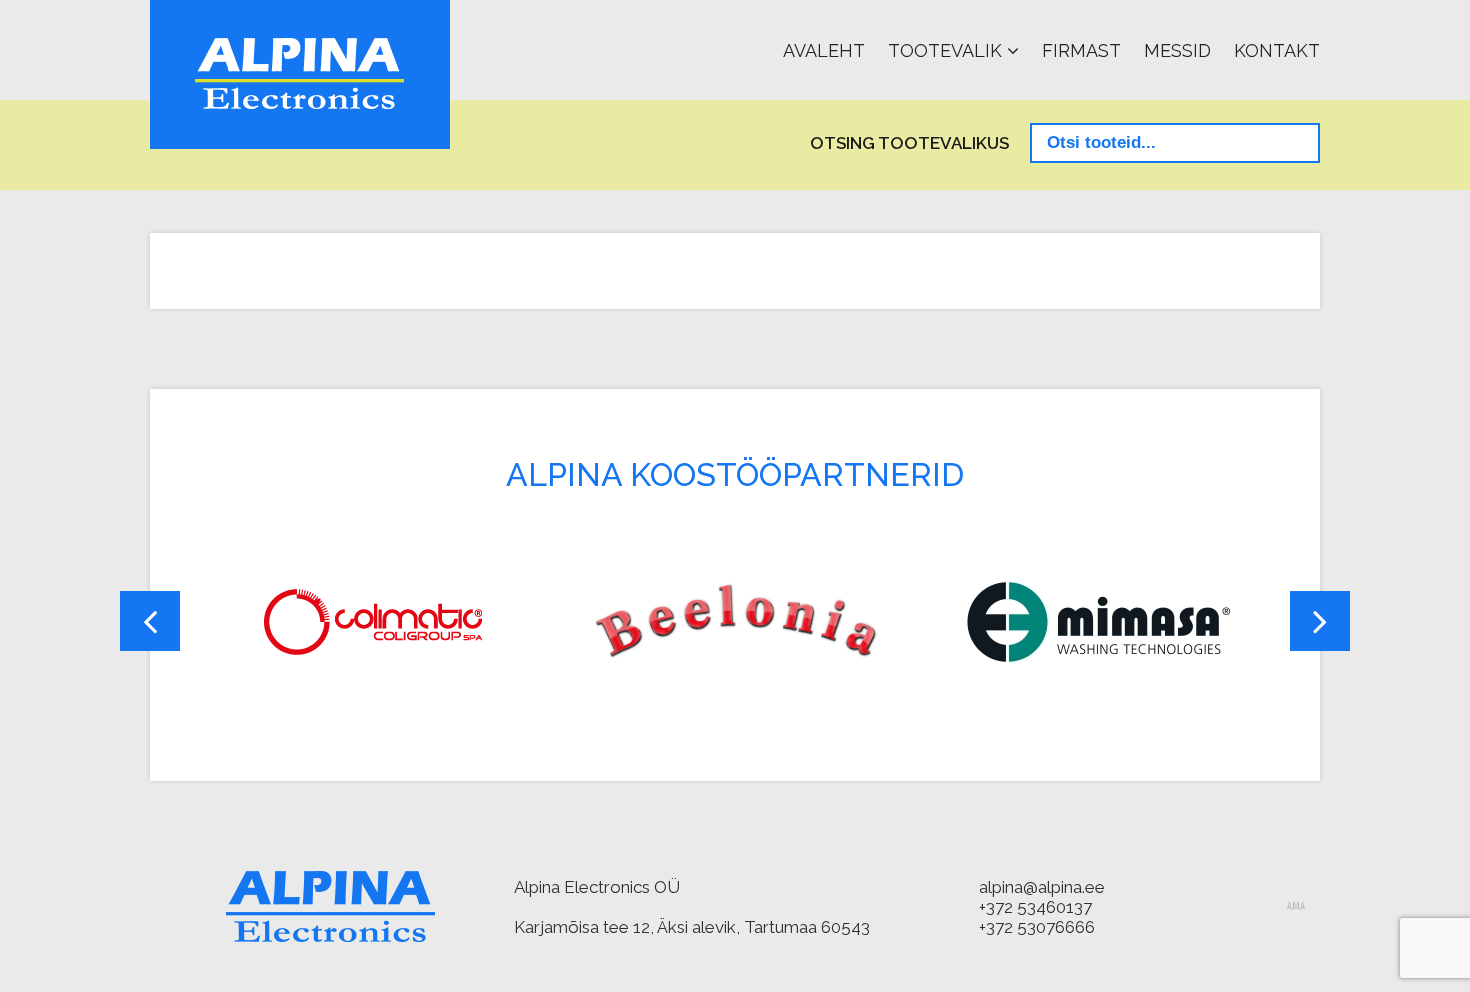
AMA (1296, 907)
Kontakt (1277, 50)
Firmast (1081, 50)
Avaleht (824, 50)
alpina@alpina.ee (1042, 887)
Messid (1177, 50)
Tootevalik (945, 50)
